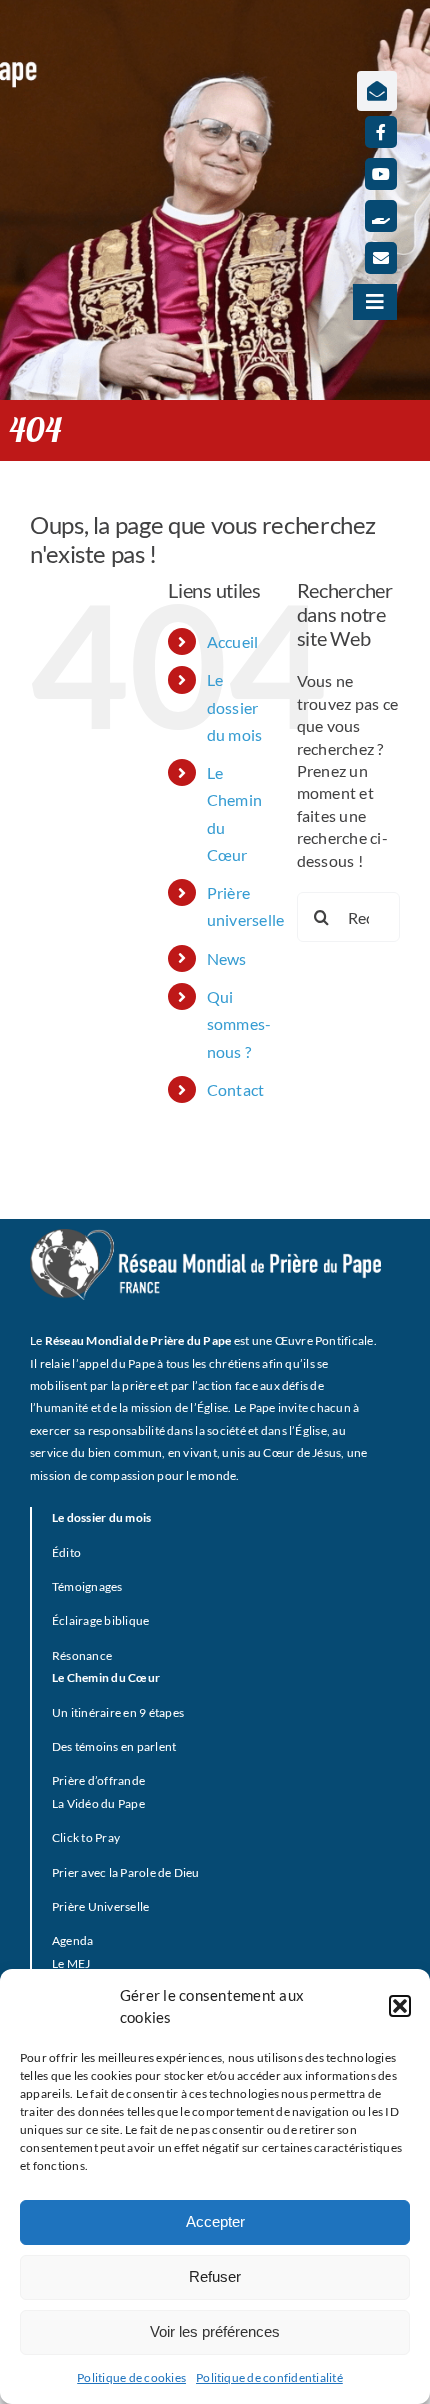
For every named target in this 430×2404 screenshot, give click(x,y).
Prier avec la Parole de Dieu (126, 1872)
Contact (236, 1089)
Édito (66, 1552)
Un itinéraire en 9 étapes (118, 1712)
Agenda (72, 1940)
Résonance (82, 1655)
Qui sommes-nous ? (239, 1023)
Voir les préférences (215, 2331)
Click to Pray (86, 1837)
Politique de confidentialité (269, 2377)
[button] (400, 2006)
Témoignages (87, 1586)
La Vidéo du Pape (98, 1803)
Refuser (215, 2276)
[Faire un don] (381, 216)
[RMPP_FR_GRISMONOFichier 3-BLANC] (205, 1236)
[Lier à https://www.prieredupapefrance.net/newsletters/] (377, 91)
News (227, 958)
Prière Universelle (100, 1906)
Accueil (233, 641)
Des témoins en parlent (114, 1746)
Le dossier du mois (235, 706)
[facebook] (381, 132)
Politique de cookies (131, 2377)
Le (58, 1963)
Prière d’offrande (98, 1780)
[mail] (381, 258)
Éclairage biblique (100, 1620)
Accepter (215, 2221)
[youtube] (381, 174)
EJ (84, 1963)
